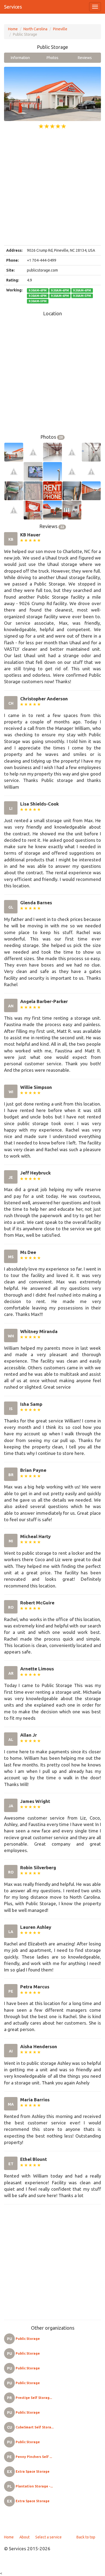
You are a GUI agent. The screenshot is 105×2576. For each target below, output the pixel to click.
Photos (52, 58)
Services (13, 7)
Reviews (85, 58)
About (24, 2537)
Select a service (48, 2537)
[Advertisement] (52, 188)
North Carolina (35, 29)
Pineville (60, 29)
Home (13, 29)
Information (20, 58)
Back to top (86, 2537)
